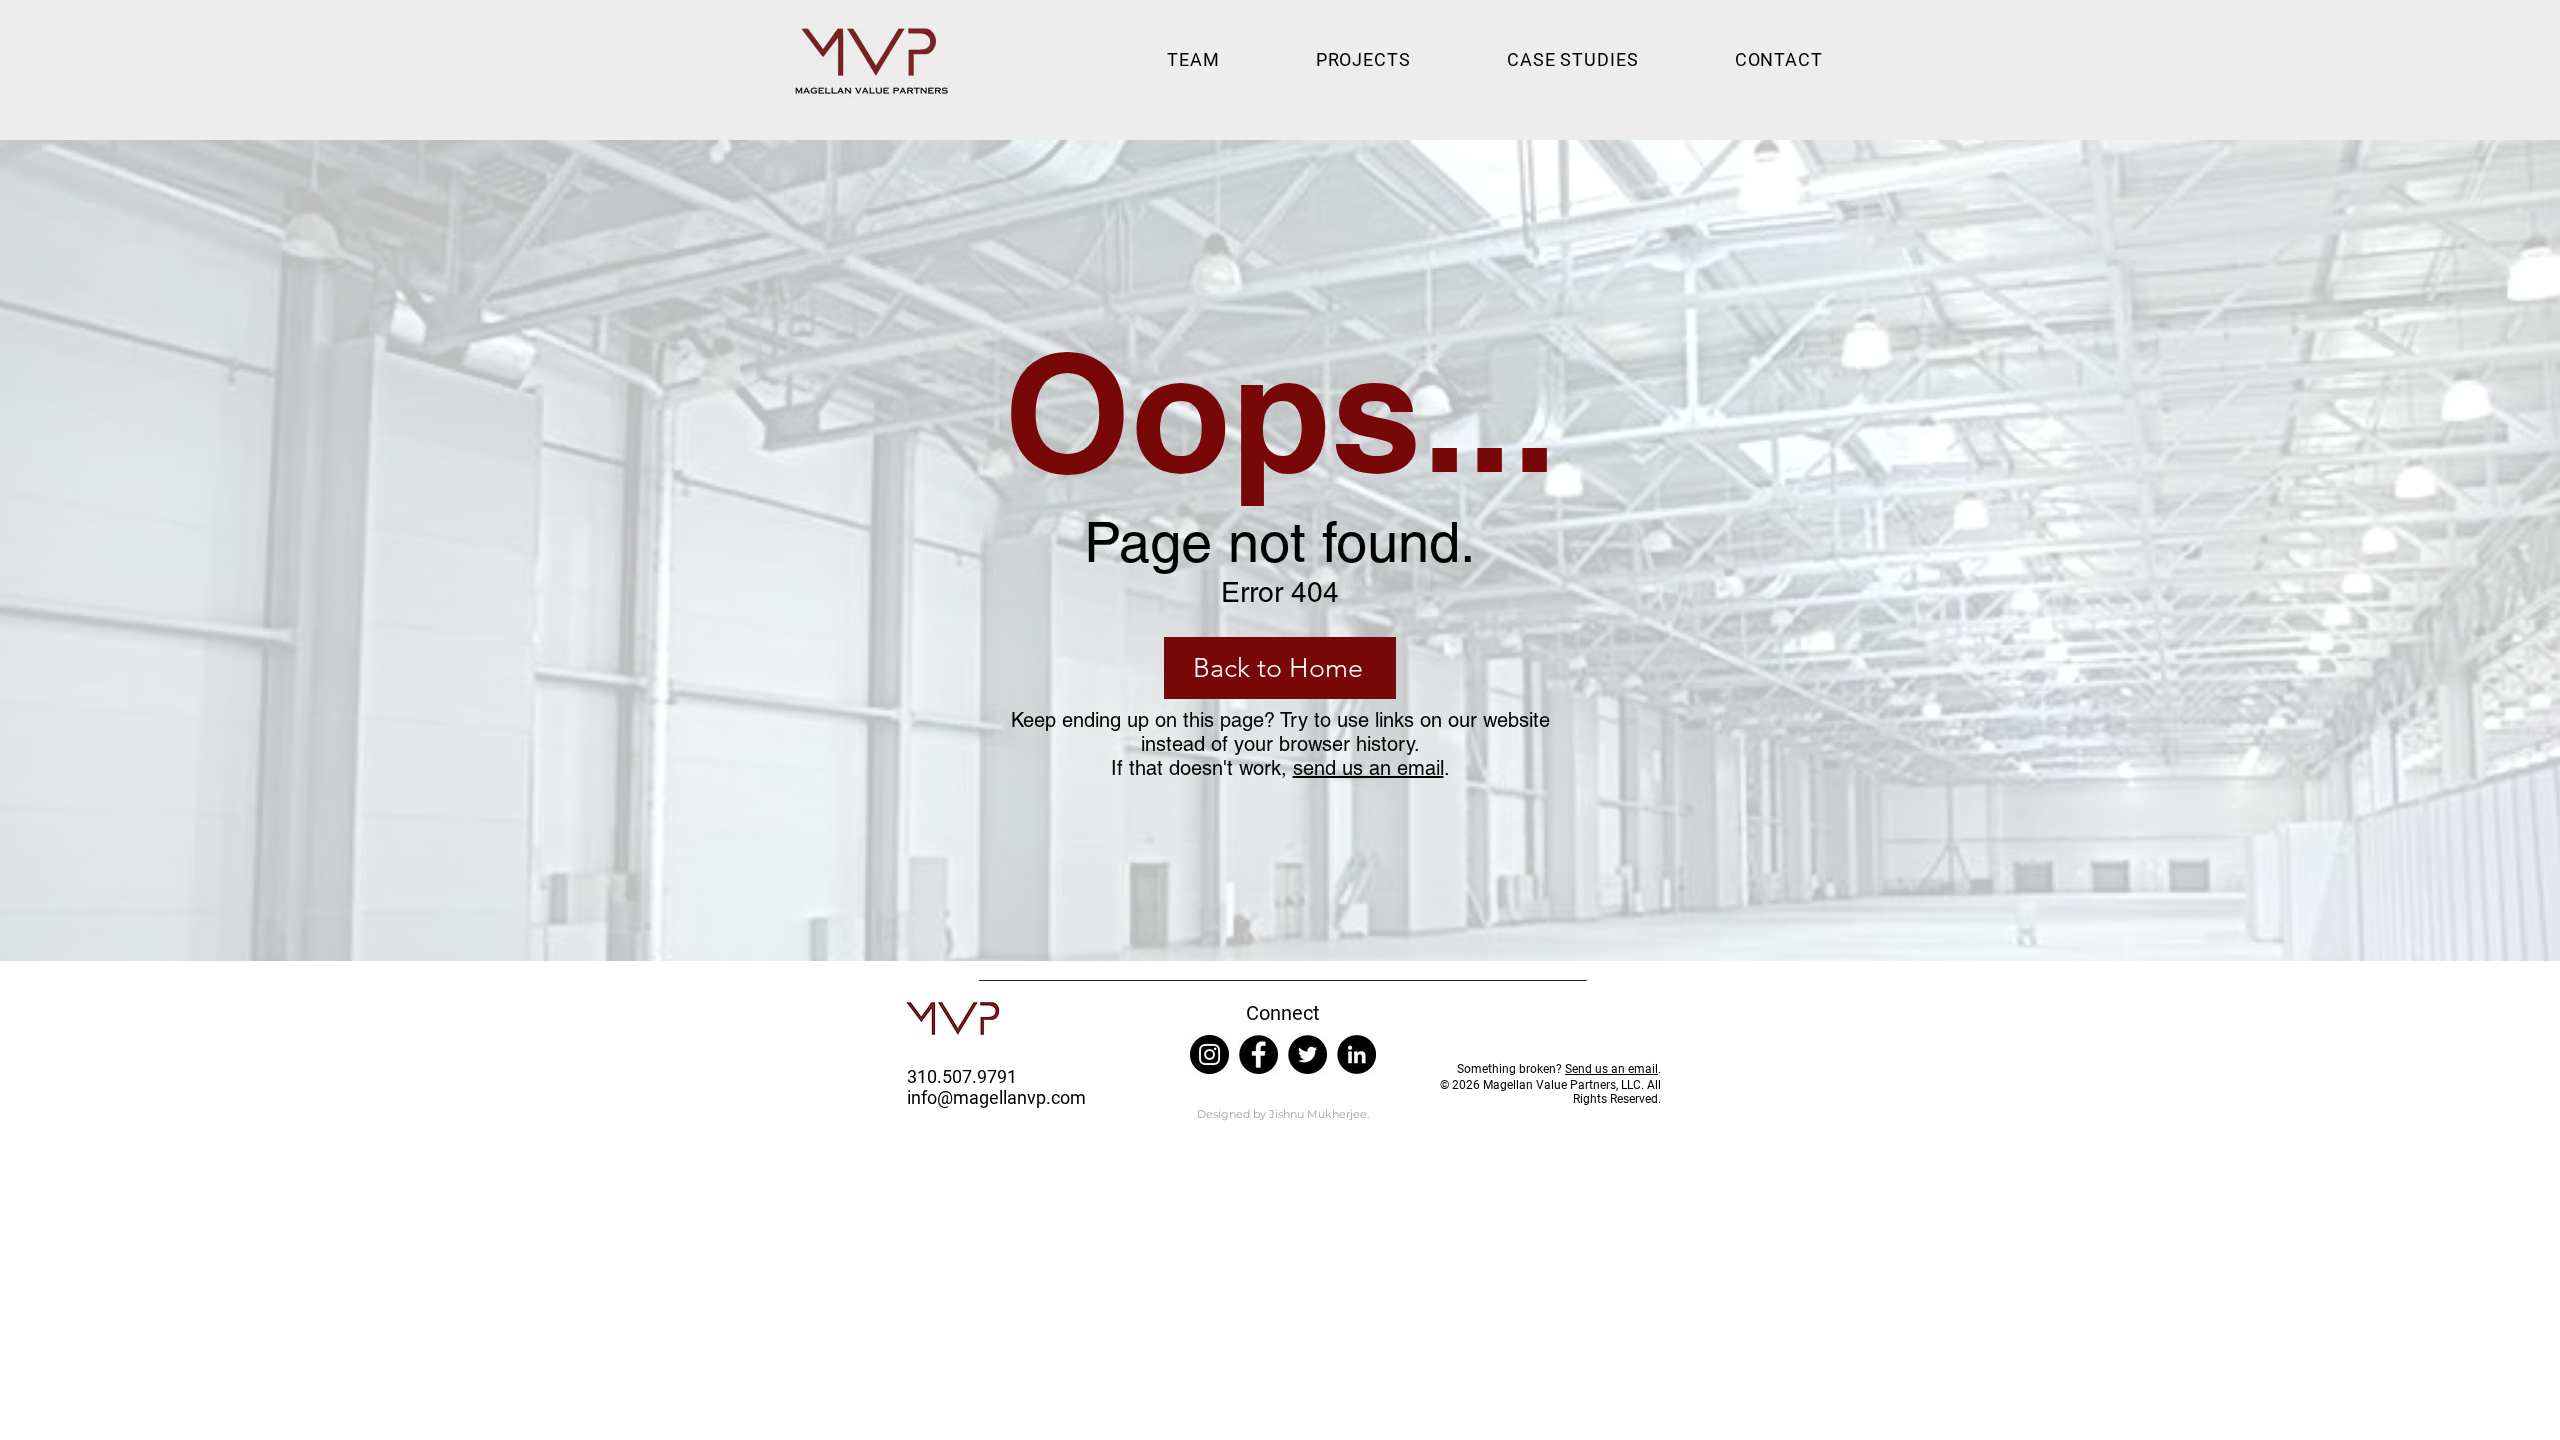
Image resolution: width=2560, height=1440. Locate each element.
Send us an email (1611, 1069)
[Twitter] (1307, 1054)
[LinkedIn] (1356, 1054)
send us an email (1368, 768)
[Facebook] (1258, 1054)
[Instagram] (1209, 1054)
